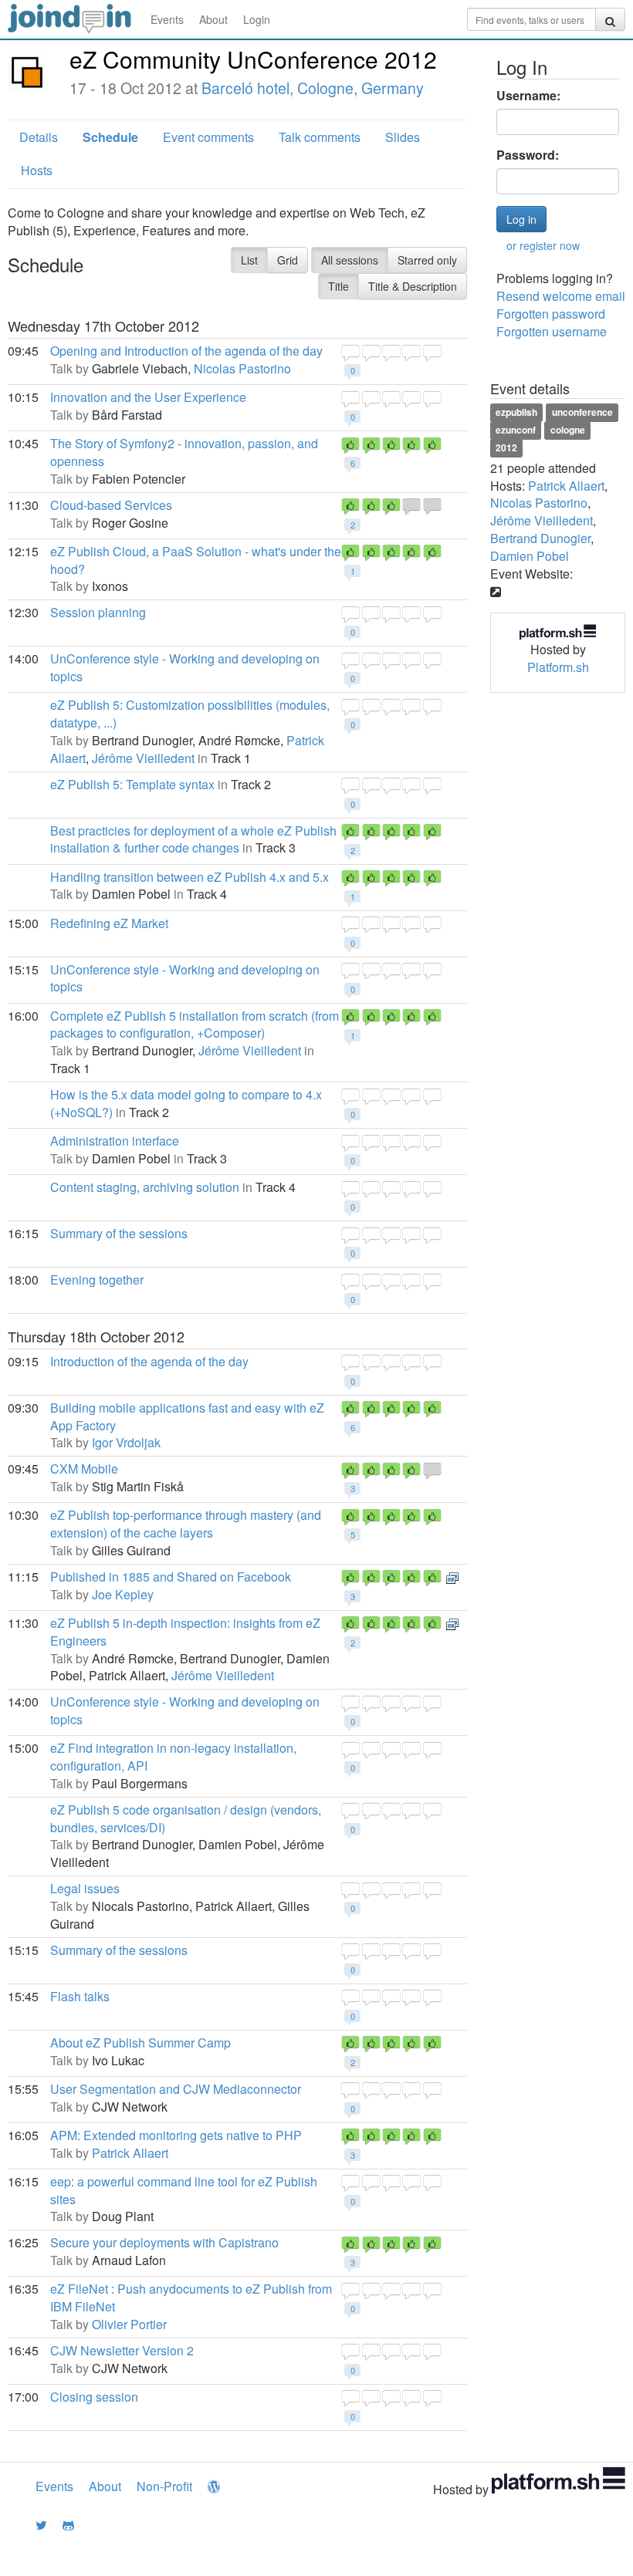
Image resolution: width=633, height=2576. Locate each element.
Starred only (427, 260)
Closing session (94, 2397)
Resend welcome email (561, 296)
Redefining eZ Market (109, 923)
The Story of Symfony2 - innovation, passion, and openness (184, 452)
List (249, 260)
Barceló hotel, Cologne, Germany (313, 88)
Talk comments (320, 137)
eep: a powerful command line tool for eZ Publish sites (184, 2190)
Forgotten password (551, 314)
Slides (403, 137)
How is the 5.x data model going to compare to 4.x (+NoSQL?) (186, 1103)
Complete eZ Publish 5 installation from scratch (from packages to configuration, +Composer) (195, 1025)
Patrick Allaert (130, 2153)
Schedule (110, 137)
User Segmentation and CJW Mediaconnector (176, 2089)
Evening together (97, 1280)
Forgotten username (552, 331)
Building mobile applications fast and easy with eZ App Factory (187, 1416)
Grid (288, 260)
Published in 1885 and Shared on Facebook (171, 1577)
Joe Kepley (123, 1594)
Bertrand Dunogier (540, 538)
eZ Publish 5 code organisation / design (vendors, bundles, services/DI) (186, 1818)
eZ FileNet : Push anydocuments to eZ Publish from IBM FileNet (191, 2297)
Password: (528, 155)
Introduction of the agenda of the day (149, 1361)
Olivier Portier (129, 2324)
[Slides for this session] (452, 1577)
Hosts (37, 170)
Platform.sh (558, 667)
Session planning (98, 612)
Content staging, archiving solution (145, 1187)
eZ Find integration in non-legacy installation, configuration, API (173, 1757)
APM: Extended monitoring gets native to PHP (176, 2135)
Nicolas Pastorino (242, 368)
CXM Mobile (84, 1469)
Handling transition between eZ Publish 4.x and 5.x (190, 877)
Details (39, 137)
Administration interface (115, 1141)
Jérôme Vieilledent (143, 758)
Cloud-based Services (111, 505)
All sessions (350, 260)
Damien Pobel (530, 556)
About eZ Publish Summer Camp (140, 2043)
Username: (528, 96)
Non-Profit (164, 2486)
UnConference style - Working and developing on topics (185, 667)
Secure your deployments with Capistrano (164, 2242)
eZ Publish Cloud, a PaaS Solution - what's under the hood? (196, 560)
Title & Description (413, 286)
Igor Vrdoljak (126, 1442)
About (213, 19)
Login (257, 19)
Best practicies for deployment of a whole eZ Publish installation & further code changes (193, 839)
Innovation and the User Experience (148, 397)
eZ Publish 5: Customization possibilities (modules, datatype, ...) (190, 714)
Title (339, 286)
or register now (543, 245)
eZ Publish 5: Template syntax (132, 784)
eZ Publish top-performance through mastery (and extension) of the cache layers (186, 1524)
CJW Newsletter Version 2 (122, 2350)
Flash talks (80, 1996)
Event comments (208, 137)
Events (167, 19)
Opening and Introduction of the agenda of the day (186, 351)
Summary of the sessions (119, 1233)
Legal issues (85, 1888)
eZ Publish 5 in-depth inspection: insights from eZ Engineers (185, 1632)
